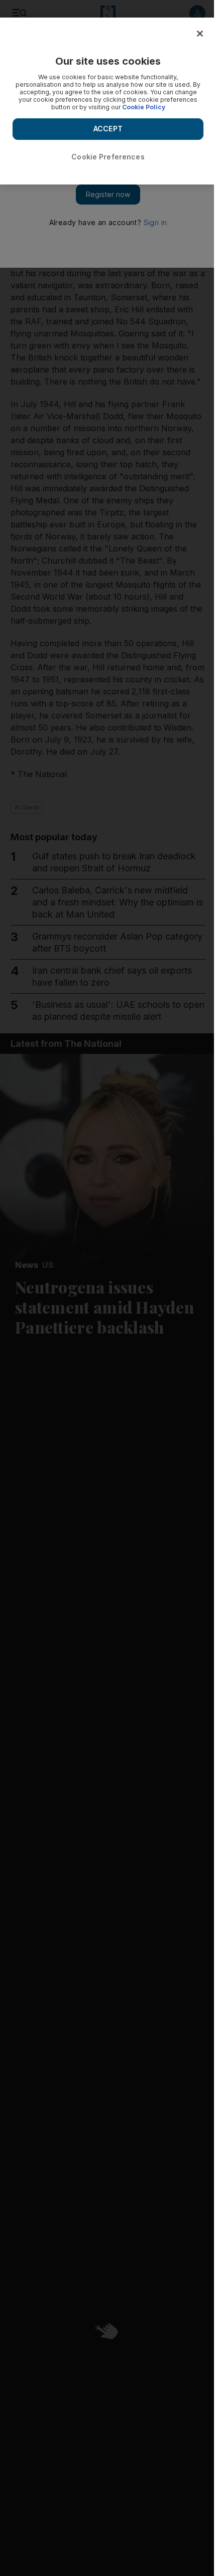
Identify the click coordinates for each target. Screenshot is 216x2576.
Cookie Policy (144, 107)
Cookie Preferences (108, 157)
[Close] (200, 34)
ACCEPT (108, 129)
